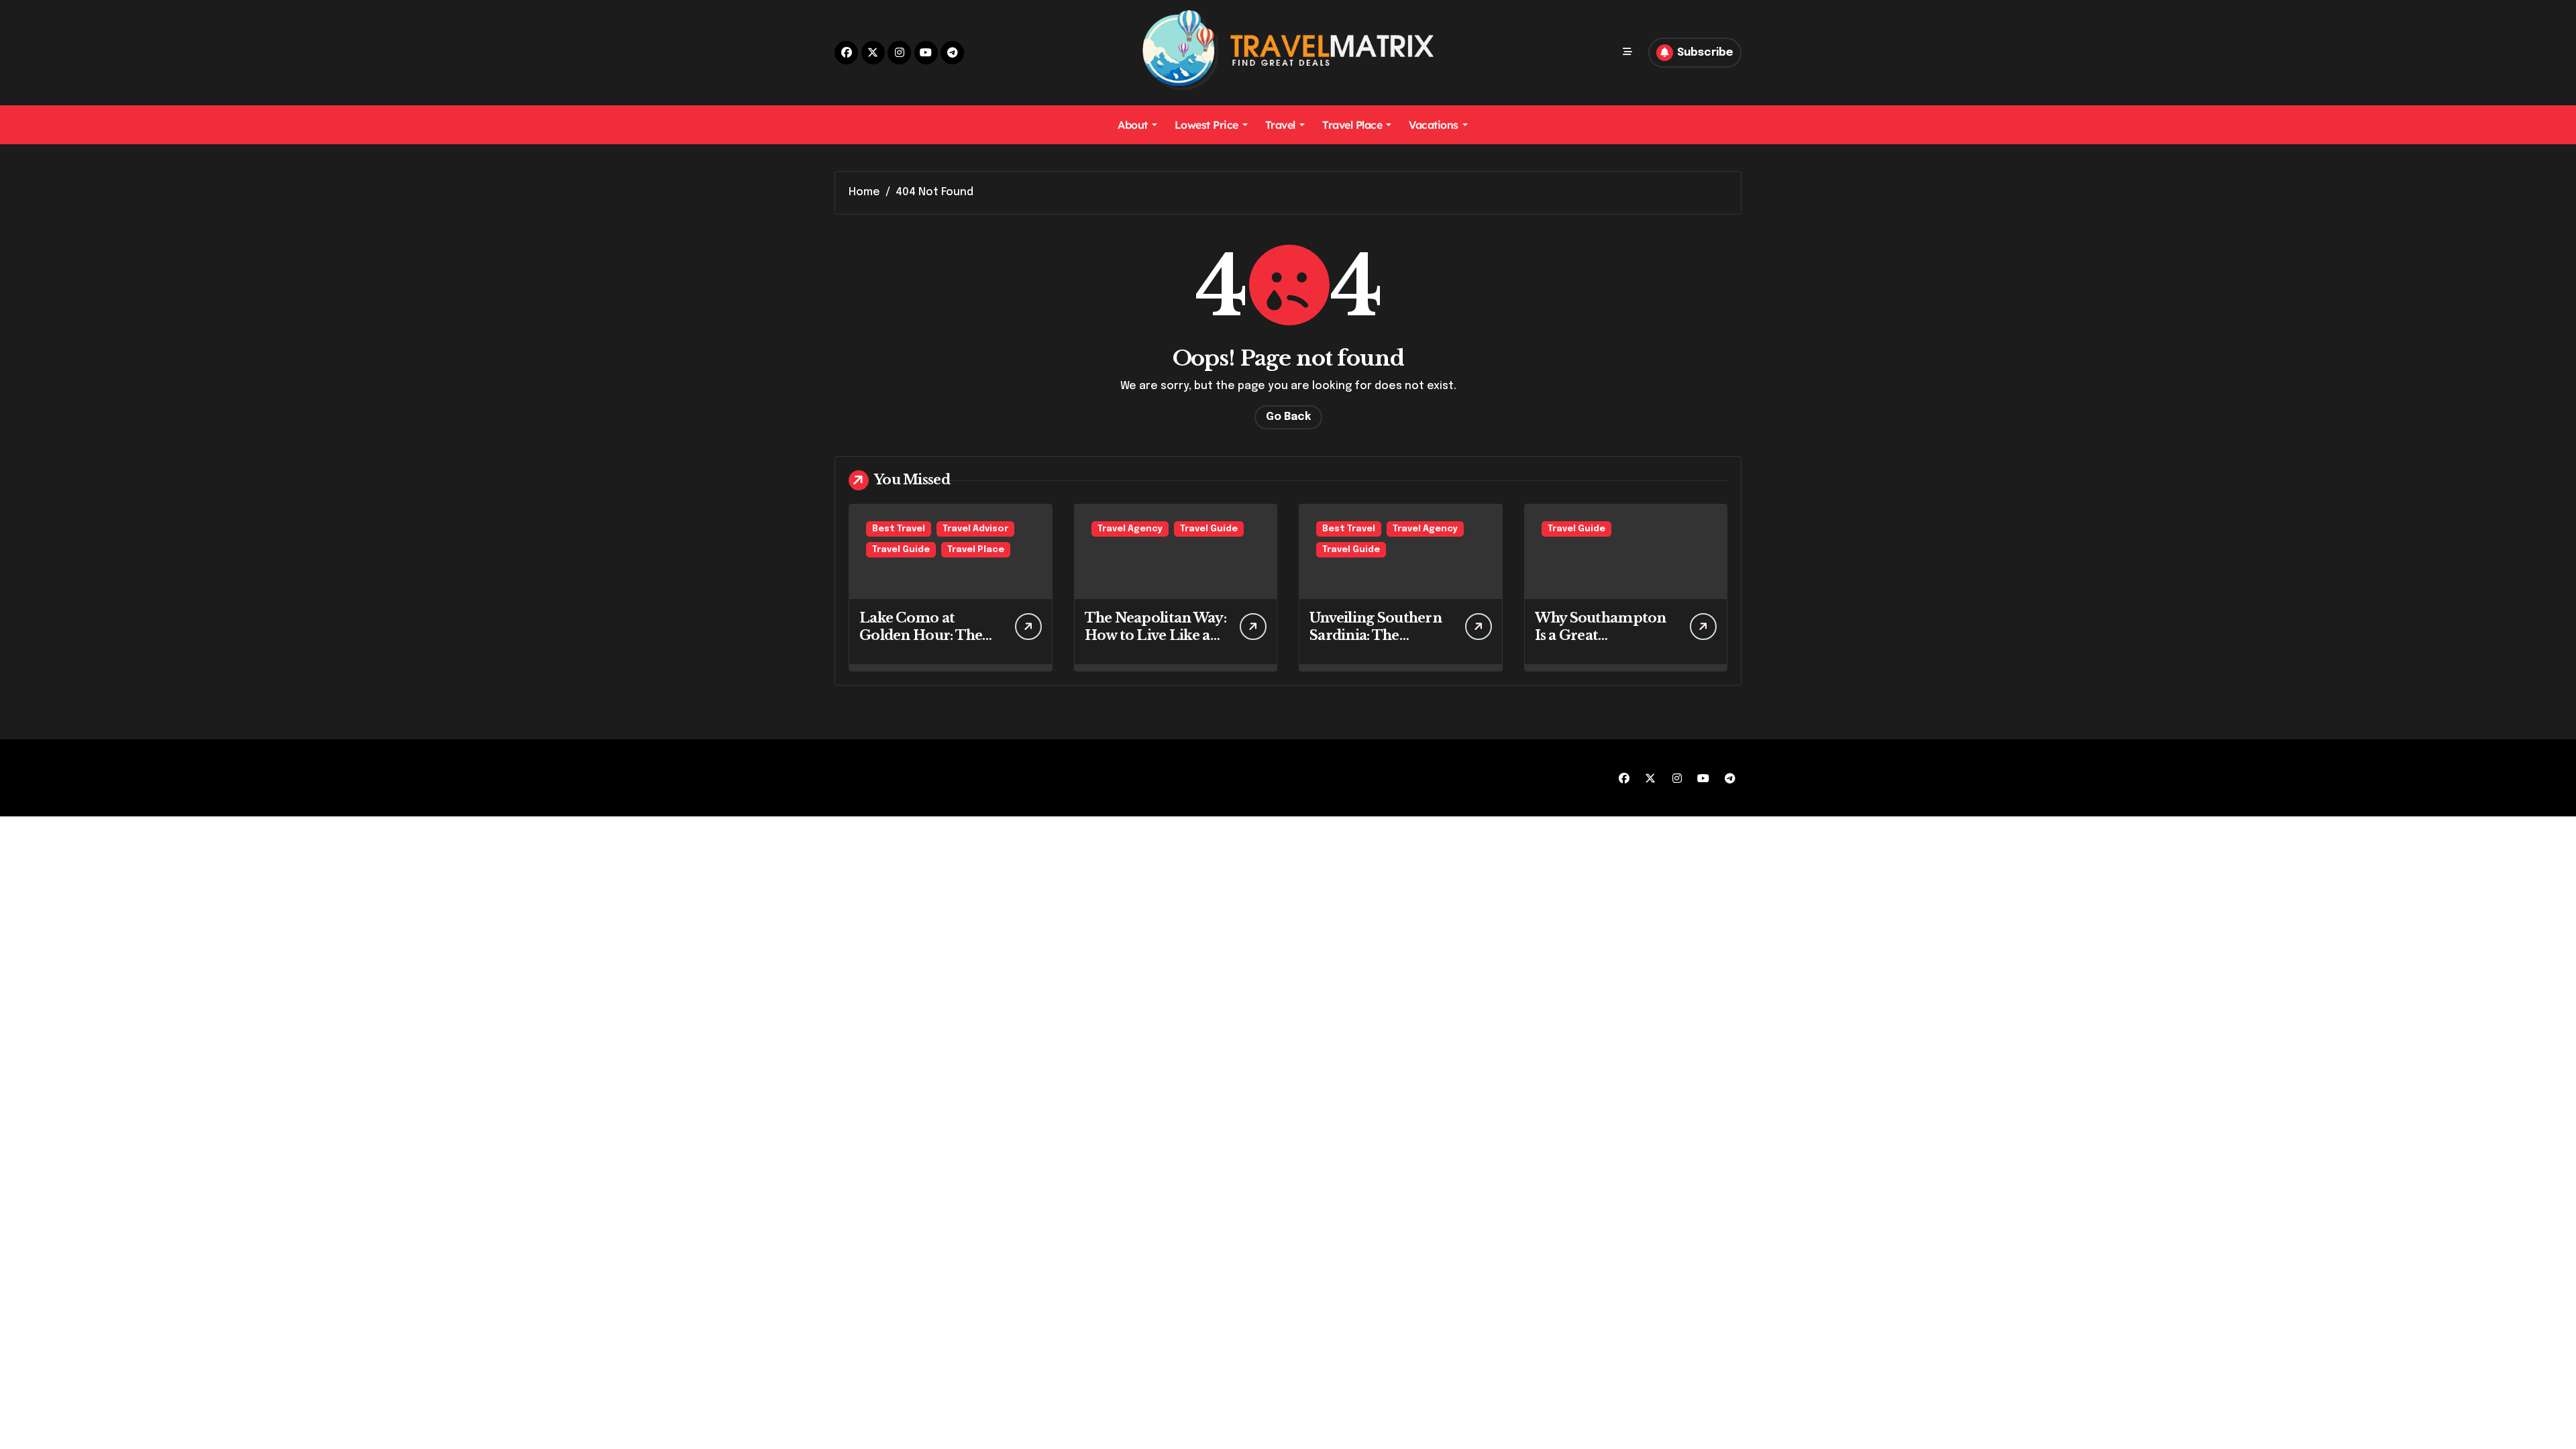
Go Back (1288, 417)
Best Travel (899, 529)
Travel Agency (1130, 529)
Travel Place (1352, 125)
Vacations (1434, 125)
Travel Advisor (975, 529)
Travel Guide (901, 550)
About (1133, 125)
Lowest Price (1206, 125)
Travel (1280, 125)
